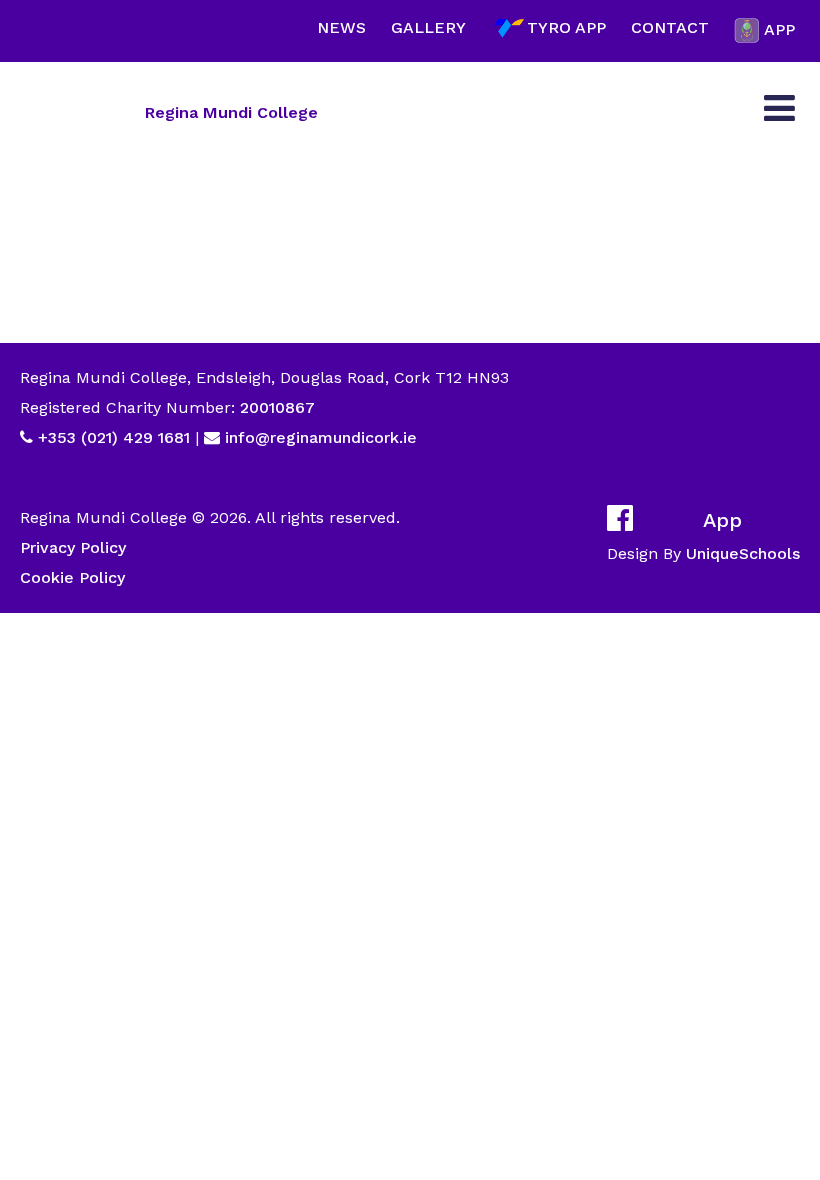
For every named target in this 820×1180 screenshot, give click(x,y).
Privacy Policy (73, 547)
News (341, 27)
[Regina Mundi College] (75, 112)
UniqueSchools (743, 553)
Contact (670, 27)
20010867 (275, 407)
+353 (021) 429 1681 (114, 437)
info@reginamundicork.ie (321, 437)
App (779, 29)
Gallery (428, 27)
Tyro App (566, 27)
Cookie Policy (72, 577)
